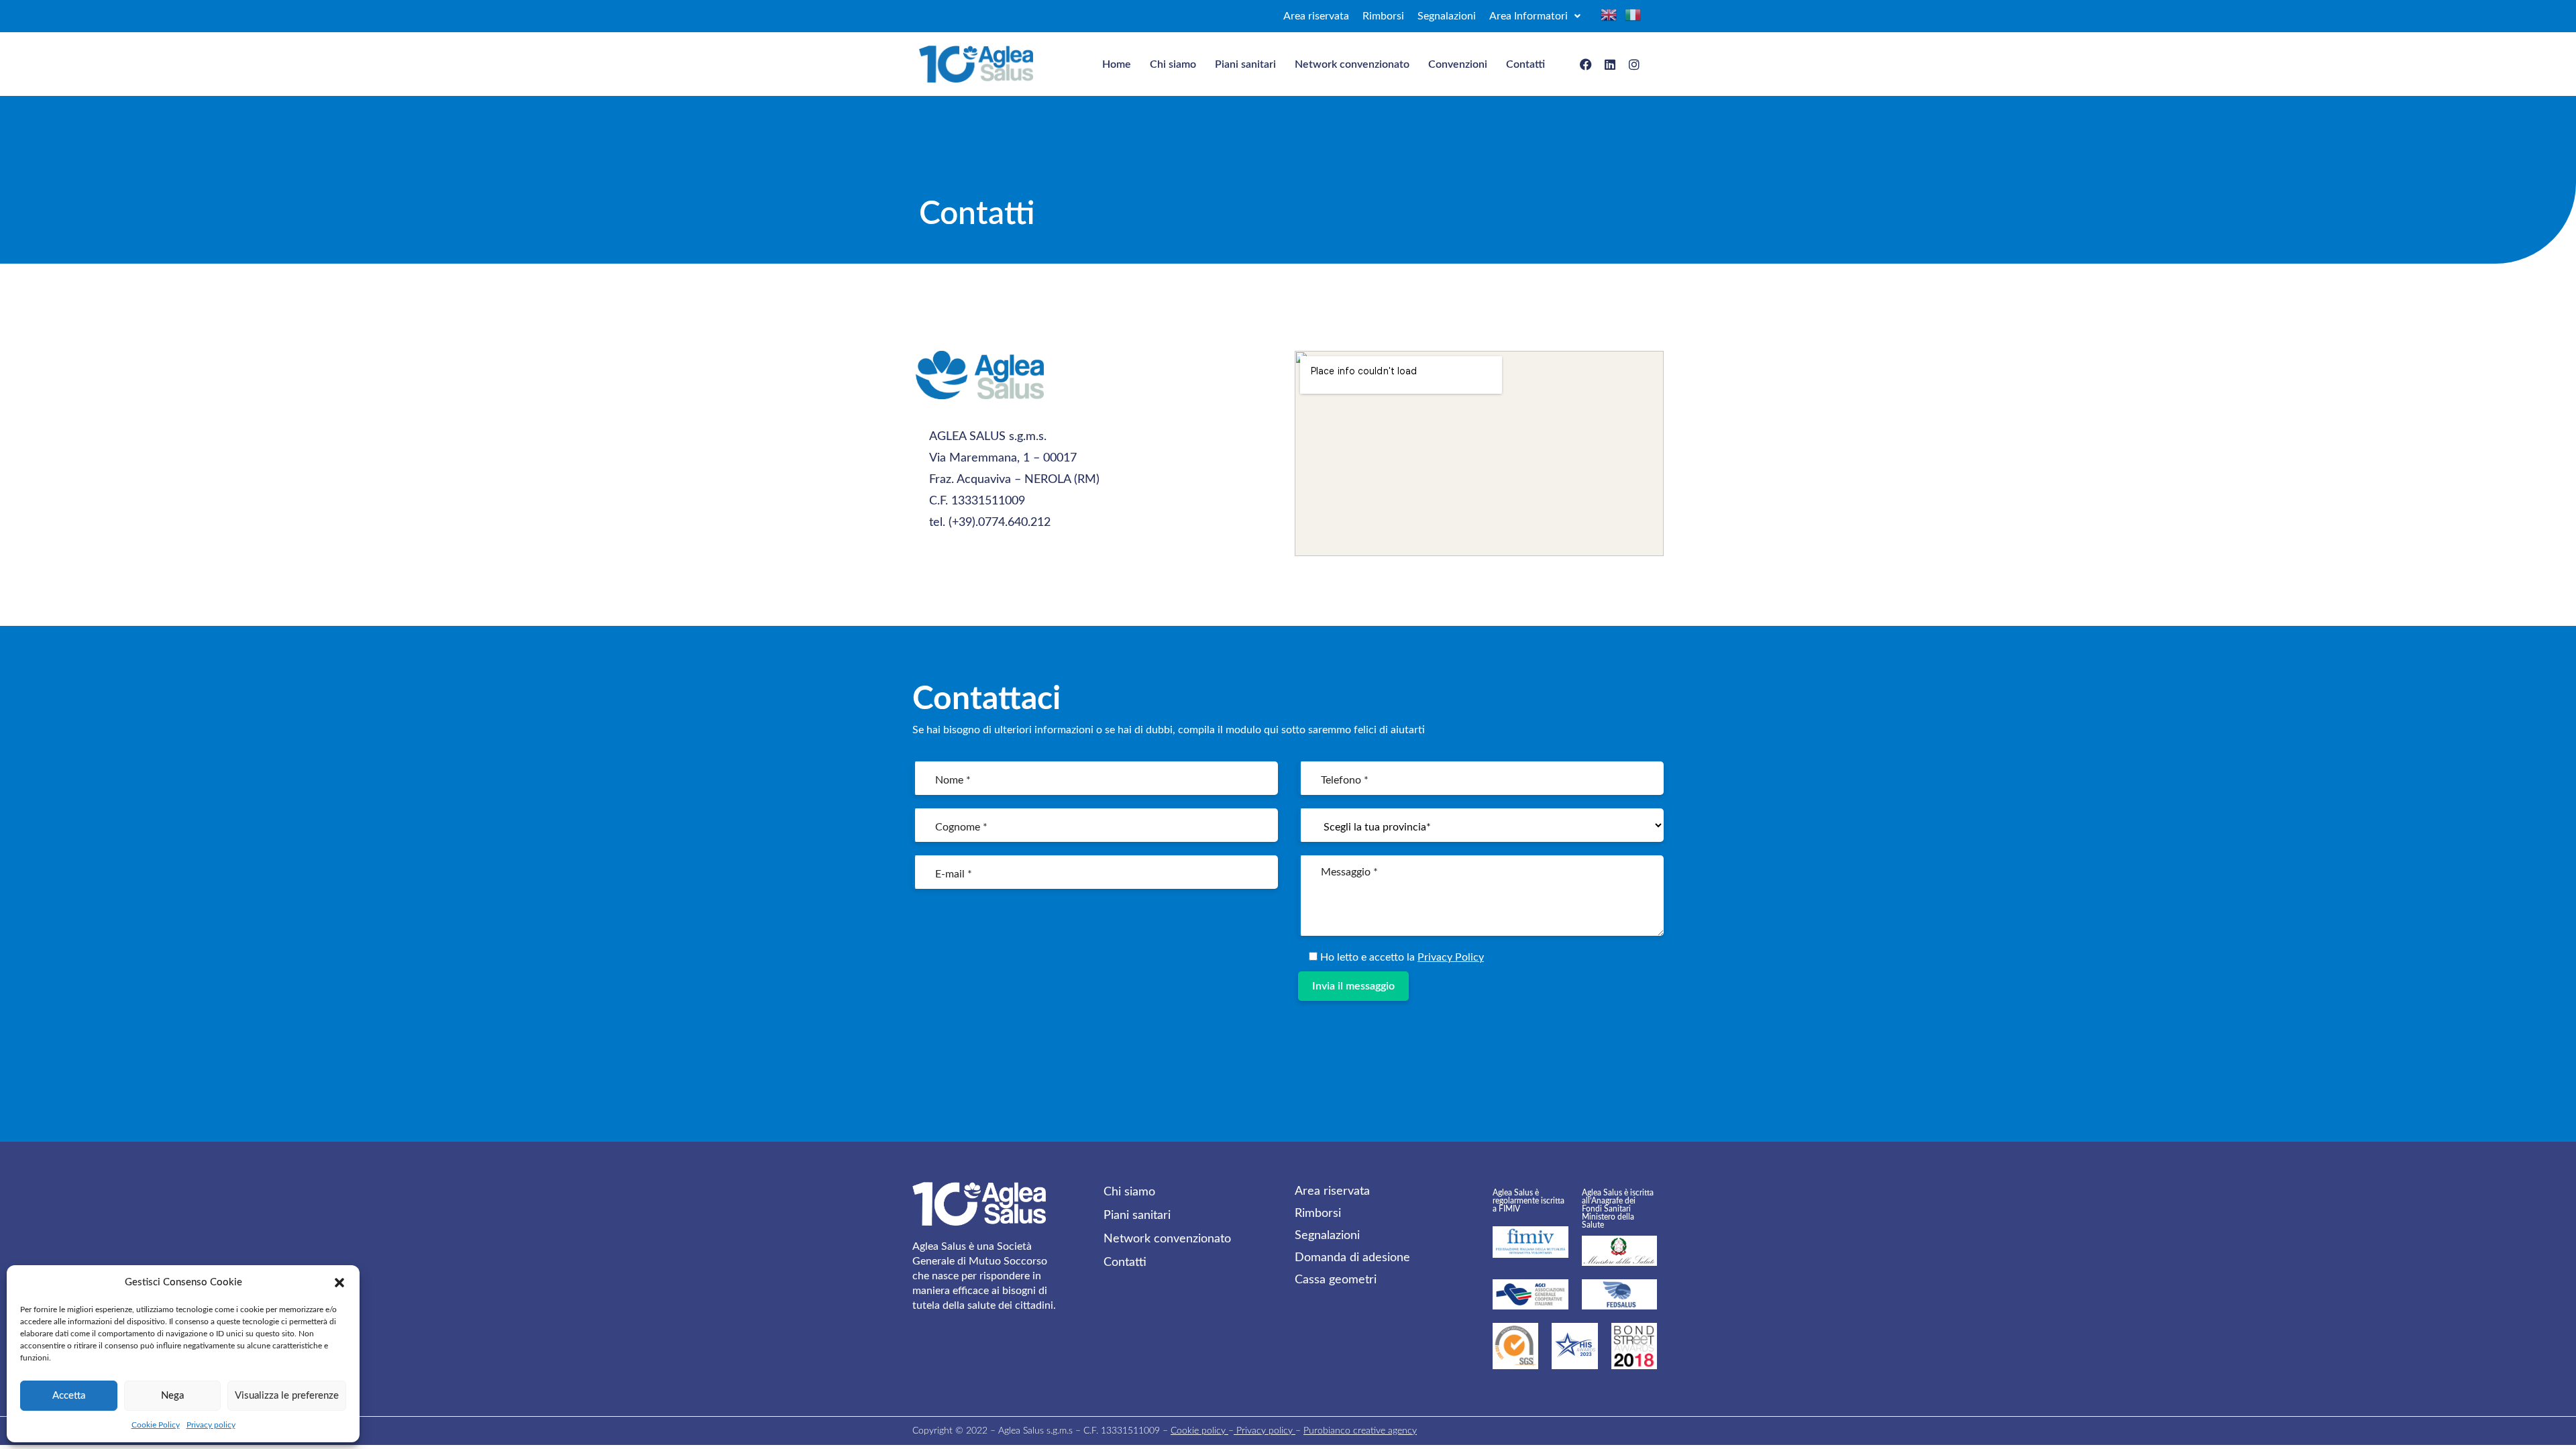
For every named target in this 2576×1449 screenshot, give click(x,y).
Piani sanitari (1245, 64)
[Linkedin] (1610, 64)
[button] (339, 1283)
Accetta (69, 1396)
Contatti (1525, 64)
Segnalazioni (1447, 16)
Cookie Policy (156, 1425)
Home (1117, 64)
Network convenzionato (1352, 64)
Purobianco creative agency (1360, 1431)
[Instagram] (1634, 64)
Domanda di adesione (1352, 1258)
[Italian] (1633, 15)
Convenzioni (1458, 64)
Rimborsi (1383, 16)
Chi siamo (1173, 64)
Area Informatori (1528, 16)
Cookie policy (1199, 1431)
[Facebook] (1586, 64)
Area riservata (1316, 16)
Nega (172, 1396)
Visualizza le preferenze (287, 1396)
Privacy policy (211, 1425)
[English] (1613, 15)
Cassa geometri (1336, 1280)
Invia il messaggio (1353, 986)
